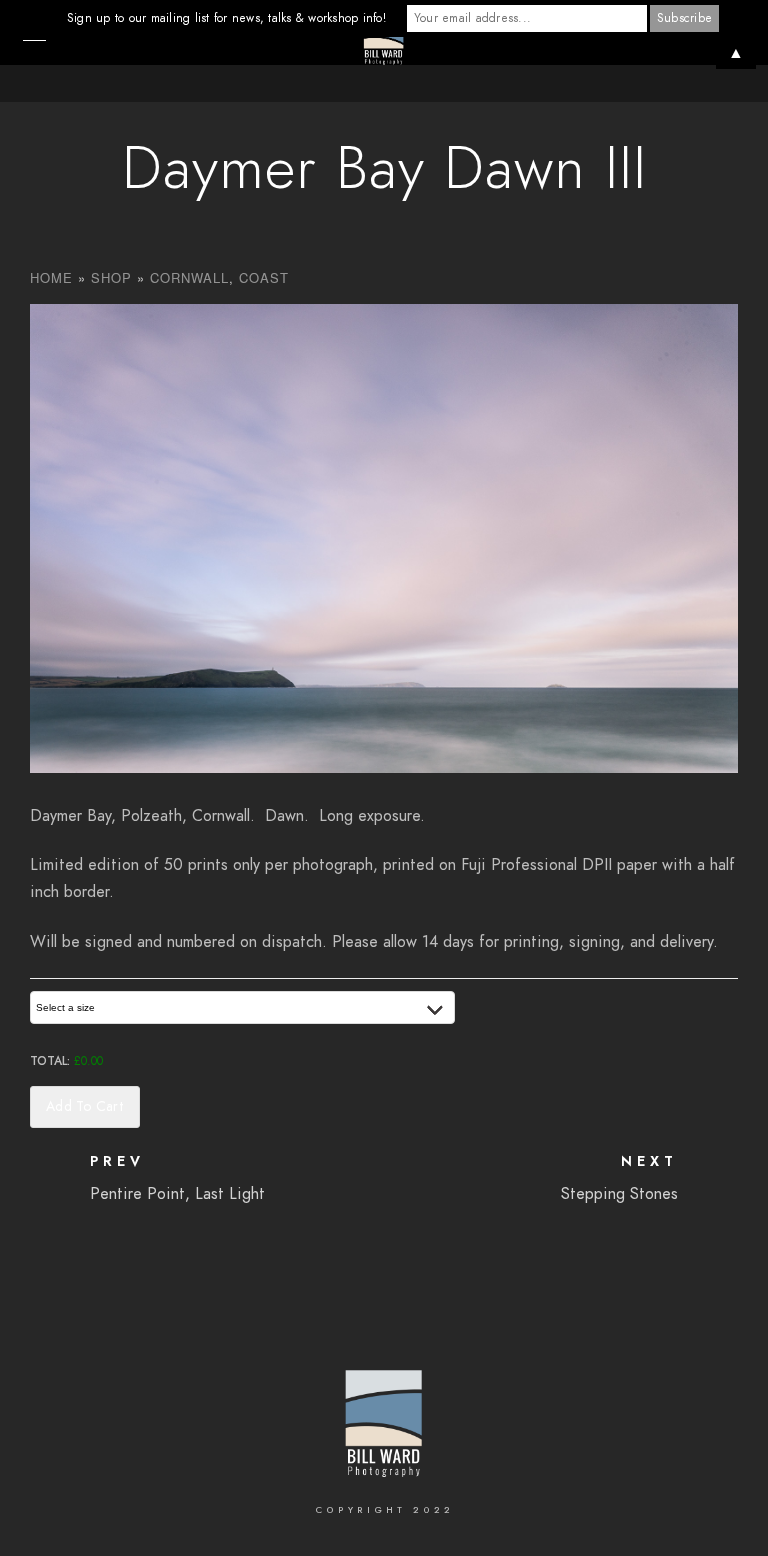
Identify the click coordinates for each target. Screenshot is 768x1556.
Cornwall (189, 277)
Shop (111, 277)
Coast (264, 277)
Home (51, 277)
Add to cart (85, 1106)
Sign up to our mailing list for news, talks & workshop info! (226, 18)
